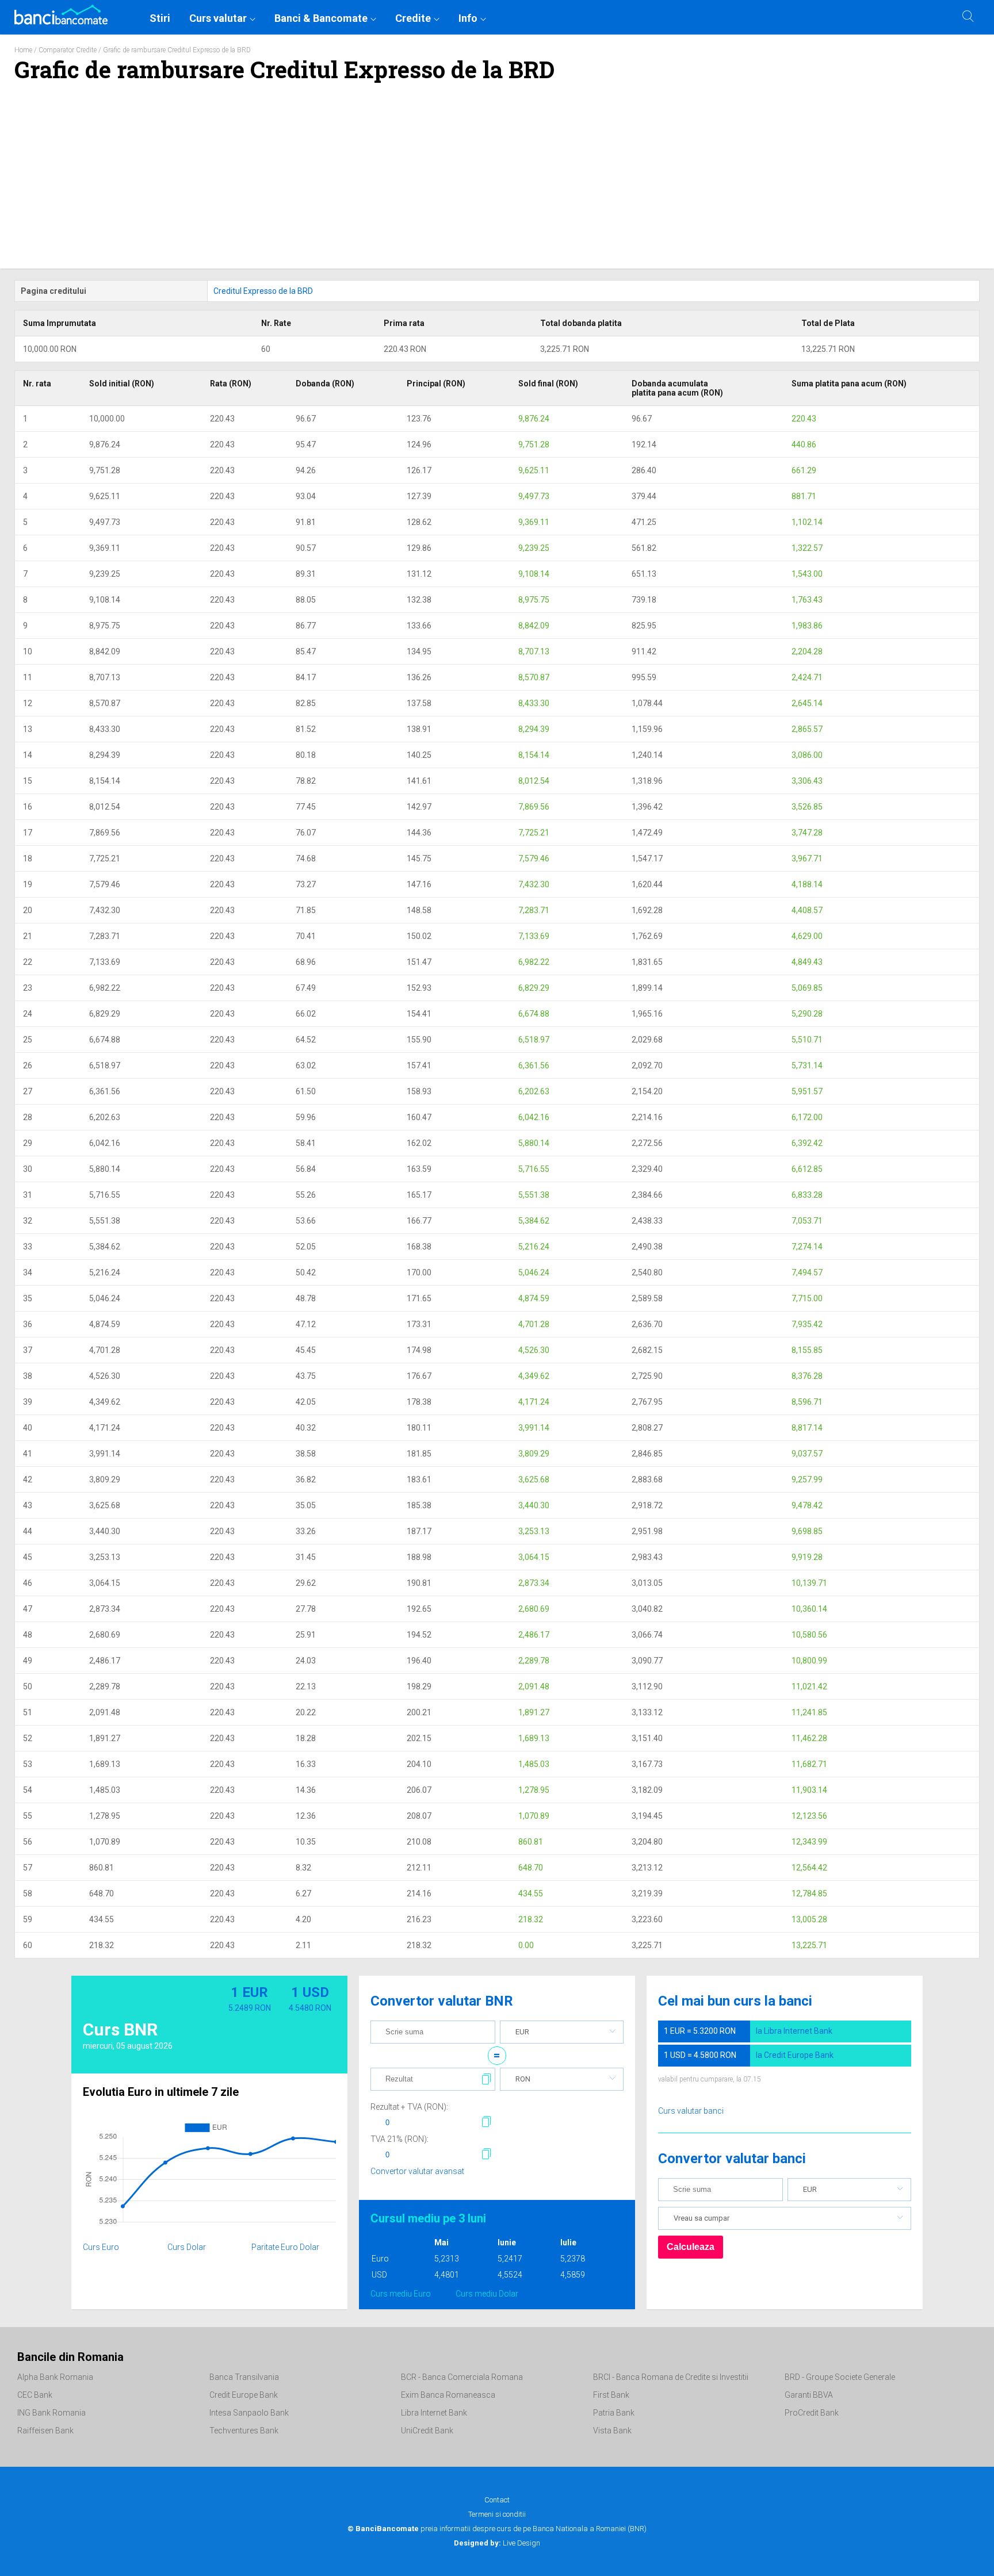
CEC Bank (35, 2395)
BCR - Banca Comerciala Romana (462, 2377)
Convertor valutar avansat (417, 2171)
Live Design (497, 2543)
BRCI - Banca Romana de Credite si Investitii (671, 2377)
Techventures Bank (244, 2431)
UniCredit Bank (427, 2431)
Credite (413, 18)
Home (23, 50)
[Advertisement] (497, 182)
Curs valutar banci (691, 2111)
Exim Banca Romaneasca (448, 2395)
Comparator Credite (68, 50)
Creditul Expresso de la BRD (263, 291)
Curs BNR (120, 2029)
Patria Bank (614, 2413)
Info (468, 18)
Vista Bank (612, 2431)
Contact (497, 2500)
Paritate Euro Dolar (285, 2247)
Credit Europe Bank (244, 2395)
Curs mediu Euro (401, 2294)
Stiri (160, 18)
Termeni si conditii (497, 2514)
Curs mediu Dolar (487, 2294)
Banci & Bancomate (321, 18)
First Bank (611, 2395)
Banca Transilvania (244, 2377)
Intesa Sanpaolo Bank (249, 2413)
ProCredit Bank (812, 2413)
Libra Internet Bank (434, 2413)
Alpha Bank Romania (55, 2377)
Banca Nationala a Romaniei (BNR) (590, 2529)
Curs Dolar (187, 2247)
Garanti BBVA (809, 2395)
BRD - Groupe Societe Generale (840, 2377)
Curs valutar (218, 18)
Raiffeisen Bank (45, 2431)
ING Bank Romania (51, 2413)
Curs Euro (101, 2247)
